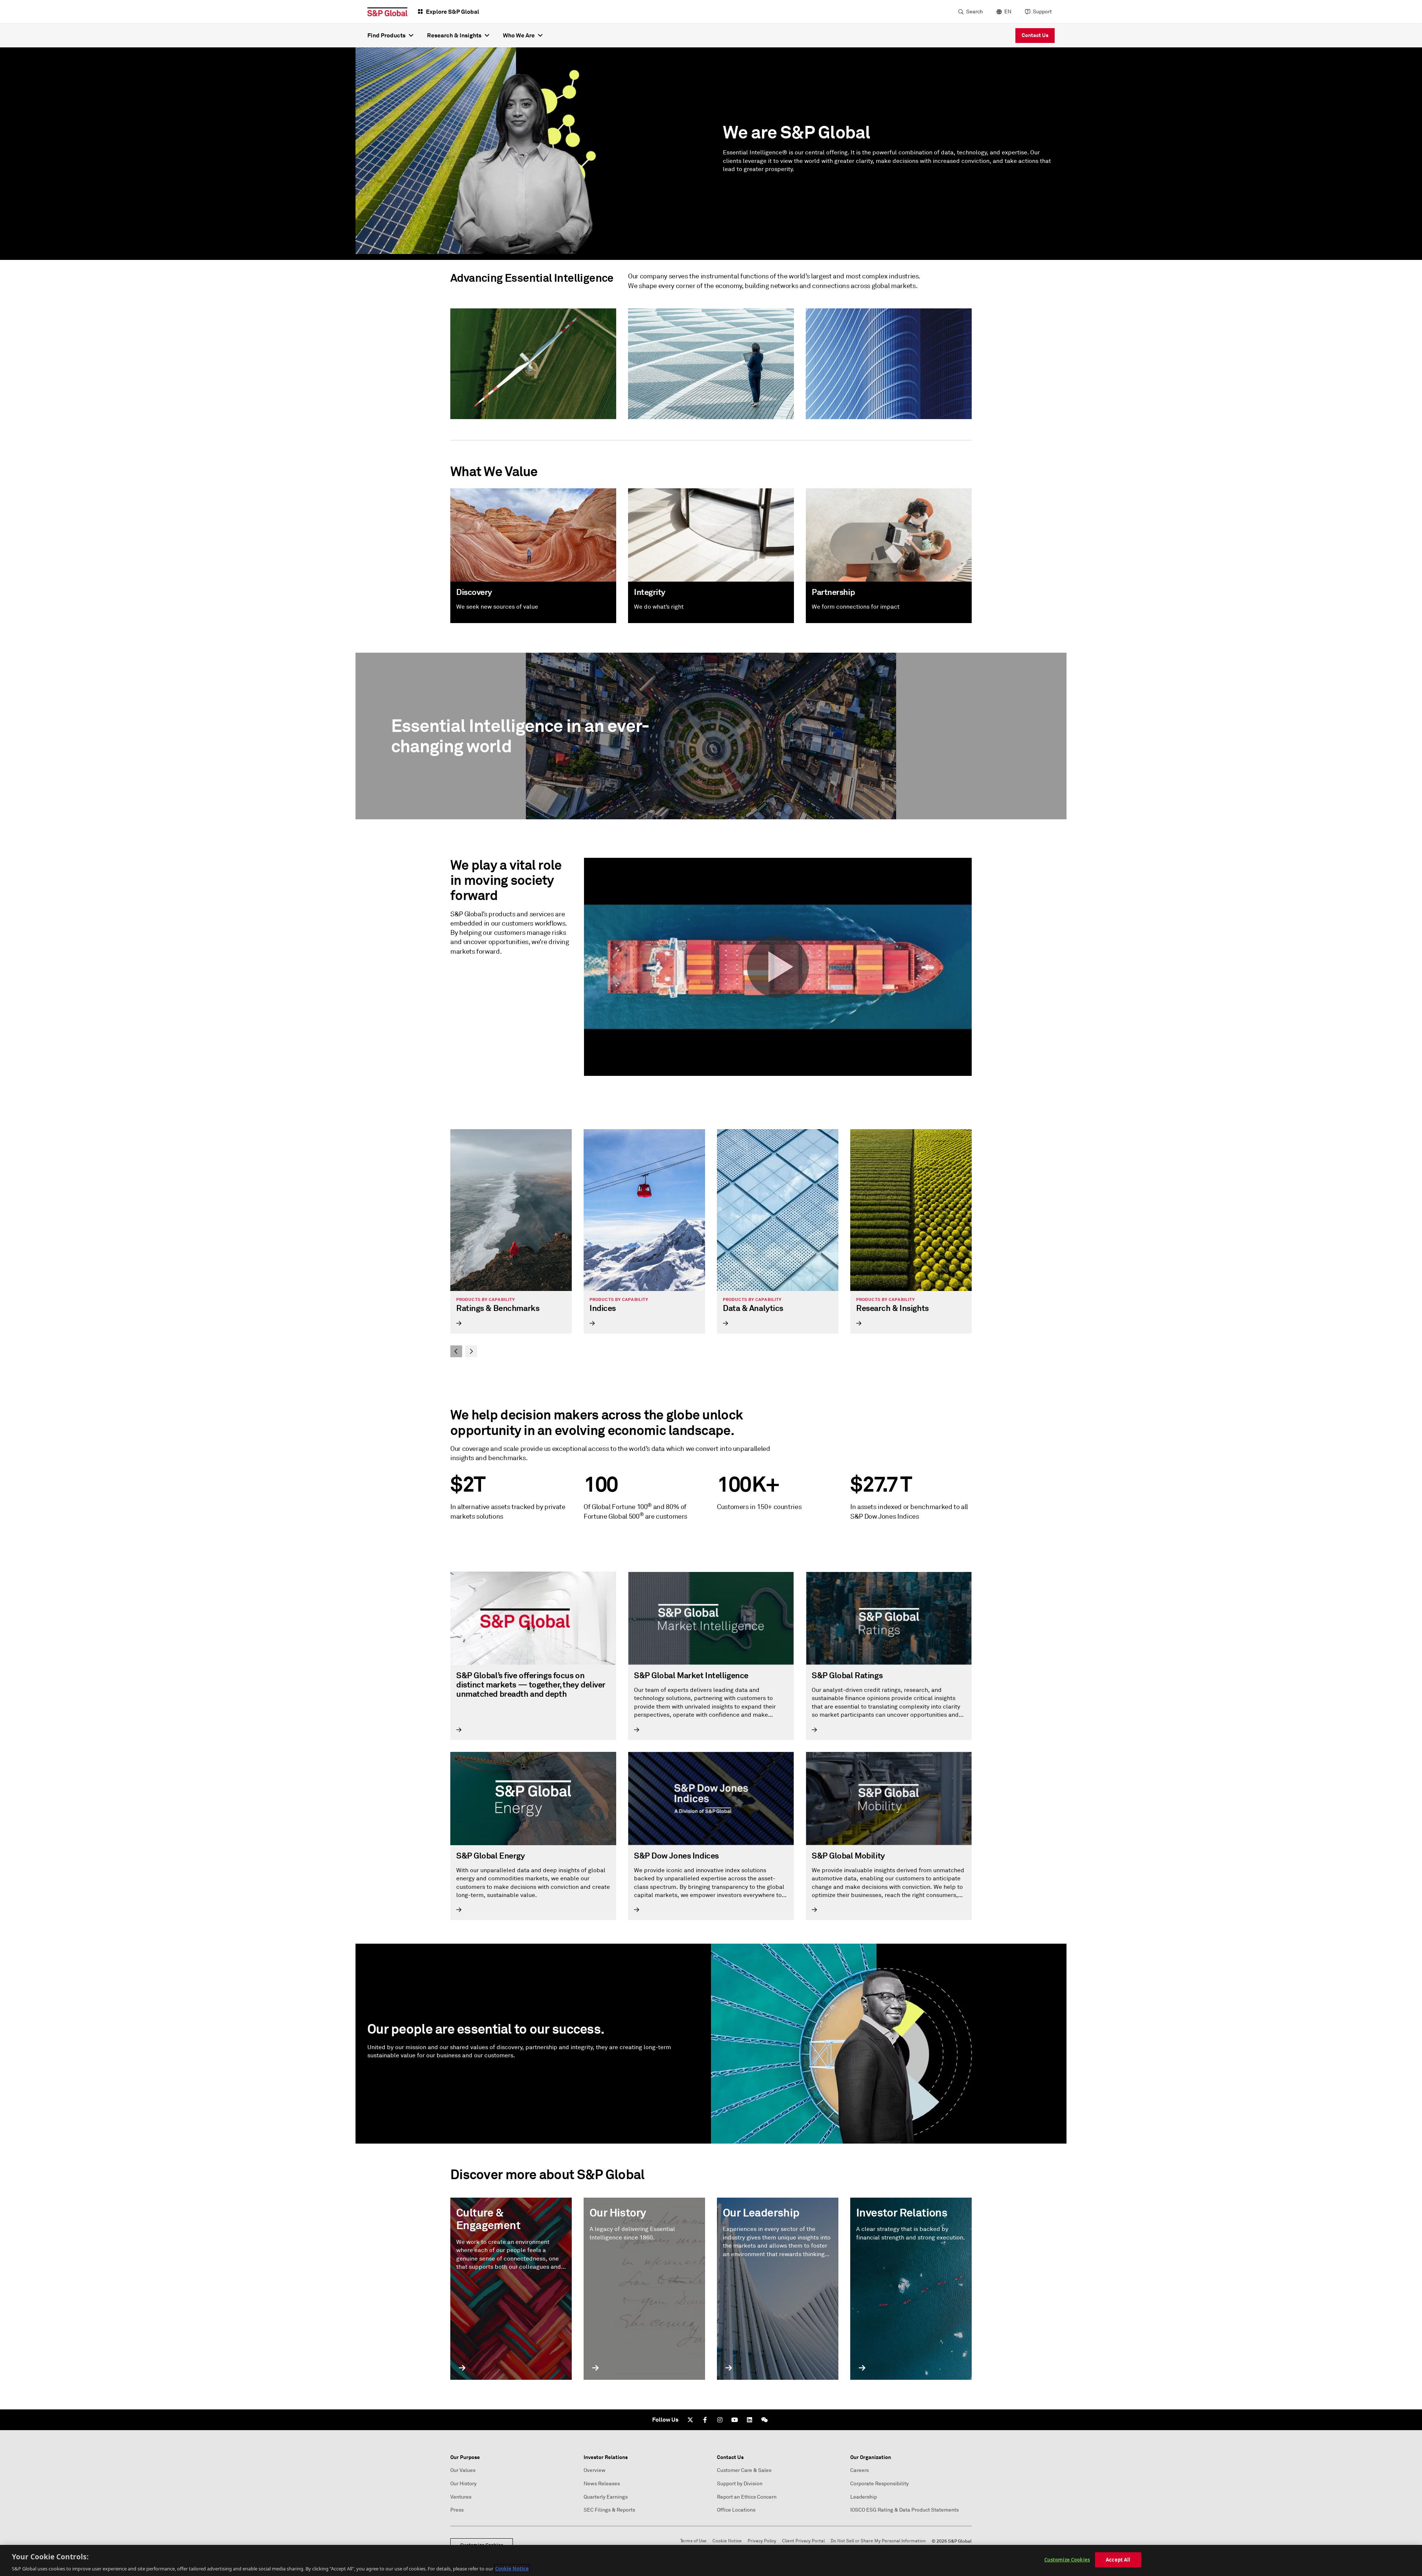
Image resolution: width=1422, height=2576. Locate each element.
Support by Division (740, 2484)
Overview (595, 2470)
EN (1008, 12)
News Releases (602, 2484)
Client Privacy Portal (803, 2541)
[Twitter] (690, 2420)
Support (1042, 12)
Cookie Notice (727, 2541)
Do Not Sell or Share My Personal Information (878, 2541)
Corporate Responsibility (879, 2484)
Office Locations (736, 2510)
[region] (711, 2560)
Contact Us (1035, 35)
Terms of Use (693, 2541)
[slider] (711, 1243)
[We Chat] (764, 2420)
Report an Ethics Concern (747, 2497)
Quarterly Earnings (606, 2497)
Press (457, 2510)
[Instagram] (720, 2420)
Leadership (864, 2497)
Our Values (463, 2470)
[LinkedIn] (750, 2420)
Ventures (461, 2497)
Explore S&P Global (453, 12)
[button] (778, 967)
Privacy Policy (762, 2541)
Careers (859, 2470)
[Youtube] (735, 2420)
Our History (463, 2484)
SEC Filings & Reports (609, 2510)
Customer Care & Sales (744, 2470)
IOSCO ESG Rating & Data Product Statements (904, 2510)
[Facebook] (705, 2420)
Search (974, 12)
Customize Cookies (1067, 2559)
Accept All (1118, 2559)
